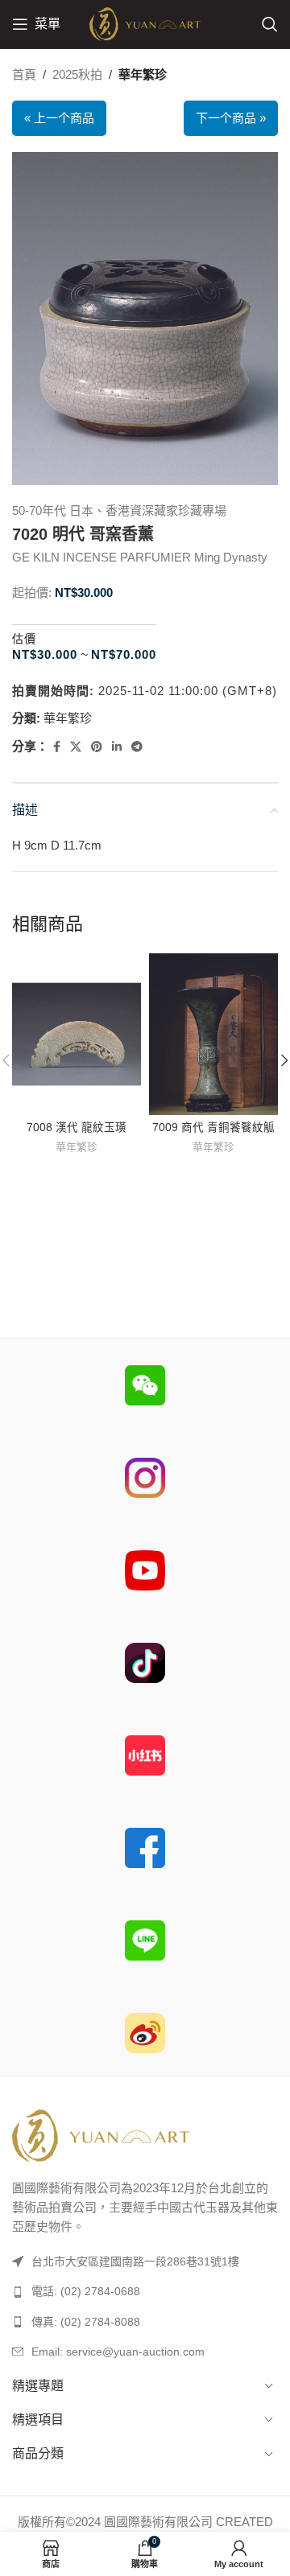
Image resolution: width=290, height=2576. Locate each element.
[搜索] (270, 24)
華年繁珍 (143, 74)
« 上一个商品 (59, 118)
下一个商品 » (231, 118)
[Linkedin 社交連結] (117, 747)
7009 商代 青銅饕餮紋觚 (213, 1128)
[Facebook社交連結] (57, 747)
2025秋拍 (77, 74)
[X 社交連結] (76, 747)
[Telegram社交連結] (137, 747)
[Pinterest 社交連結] (97, 747)
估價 (24, 639)
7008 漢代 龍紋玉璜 (77, 1128)
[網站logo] (145, 23)
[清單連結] (145, 2291)
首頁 (24, 74)
